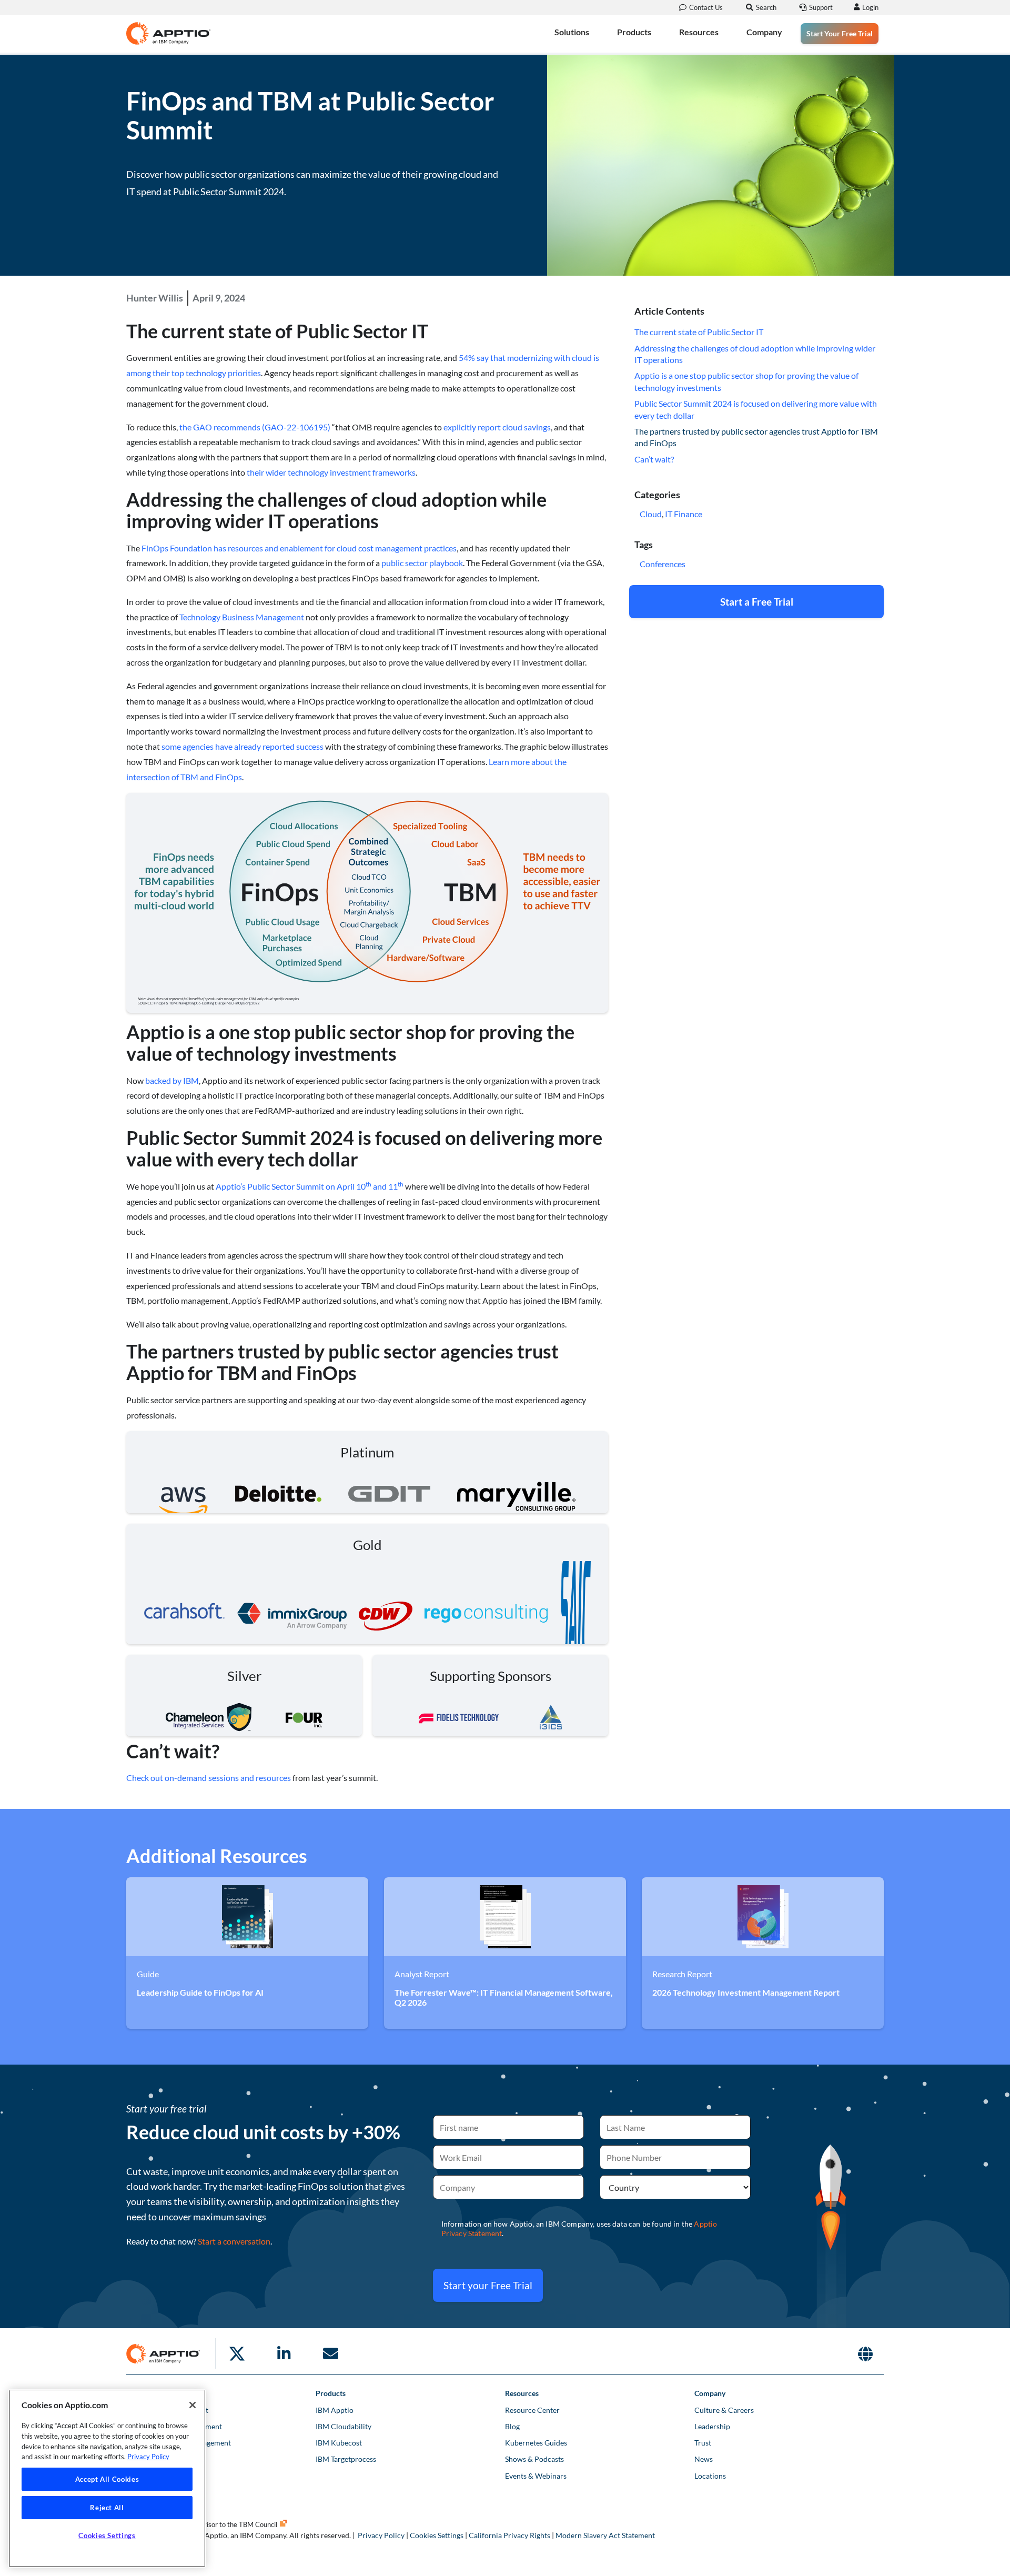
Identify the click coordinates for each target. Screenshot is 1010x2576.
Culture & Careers (724, 2410)
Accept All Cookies (107, 2479)
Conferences (663, 564)
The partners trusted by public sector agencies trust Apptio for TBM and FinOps (756, 437)
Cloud (651, 514)
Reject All (107, 2508)
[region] (107, 2478)
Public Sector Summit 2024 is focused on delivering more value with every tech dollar (756, 409)
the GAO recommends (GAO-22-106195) (255, 427)
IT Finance (684, 514)
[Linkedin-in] (284, 2353)
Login (870, 7)
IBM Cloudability (344, 2426)
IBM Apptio (335, 2410)
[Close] (193, 2405)
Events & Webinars (536, 2476)
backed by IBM (172, 1080)
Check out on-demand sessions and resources (209, 1778)
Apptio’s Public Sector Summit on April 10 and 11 (310, 1186)
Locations (710, 2476)
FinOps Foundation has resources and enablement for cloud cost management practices (299, 548)
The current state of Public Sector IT (699, 332)
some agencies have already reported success (243, 746)
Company (764, 32)
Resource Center (532, 2410)
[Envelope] (330, 2353)
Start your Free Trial (488, 2285)
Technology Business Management (242, 617)
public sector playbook (422, 563)
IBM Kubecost (339, 2443)
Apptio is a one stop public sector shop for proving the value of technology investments (746, 381)
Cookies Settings (437, 2535)
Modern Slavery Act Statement (605, 2535)
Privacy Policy (381, 2535)
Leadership (712, 2426)
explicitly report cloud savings (497, 427)
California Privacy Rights (509, 2535)
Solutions (572, 32)
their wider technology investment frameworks (331, 472)
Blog (512, 2426)
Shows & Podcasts (534, 2459)
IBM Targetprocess (346, 2459)
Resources (699, 32)
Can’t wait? (654, 459)
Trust (703, 2443)
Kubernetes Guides (536, 2443)
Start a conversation (234, 2241)
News (704, 2459)
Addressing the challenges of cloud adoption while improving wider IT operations (755, 354)
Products (634, 32)
